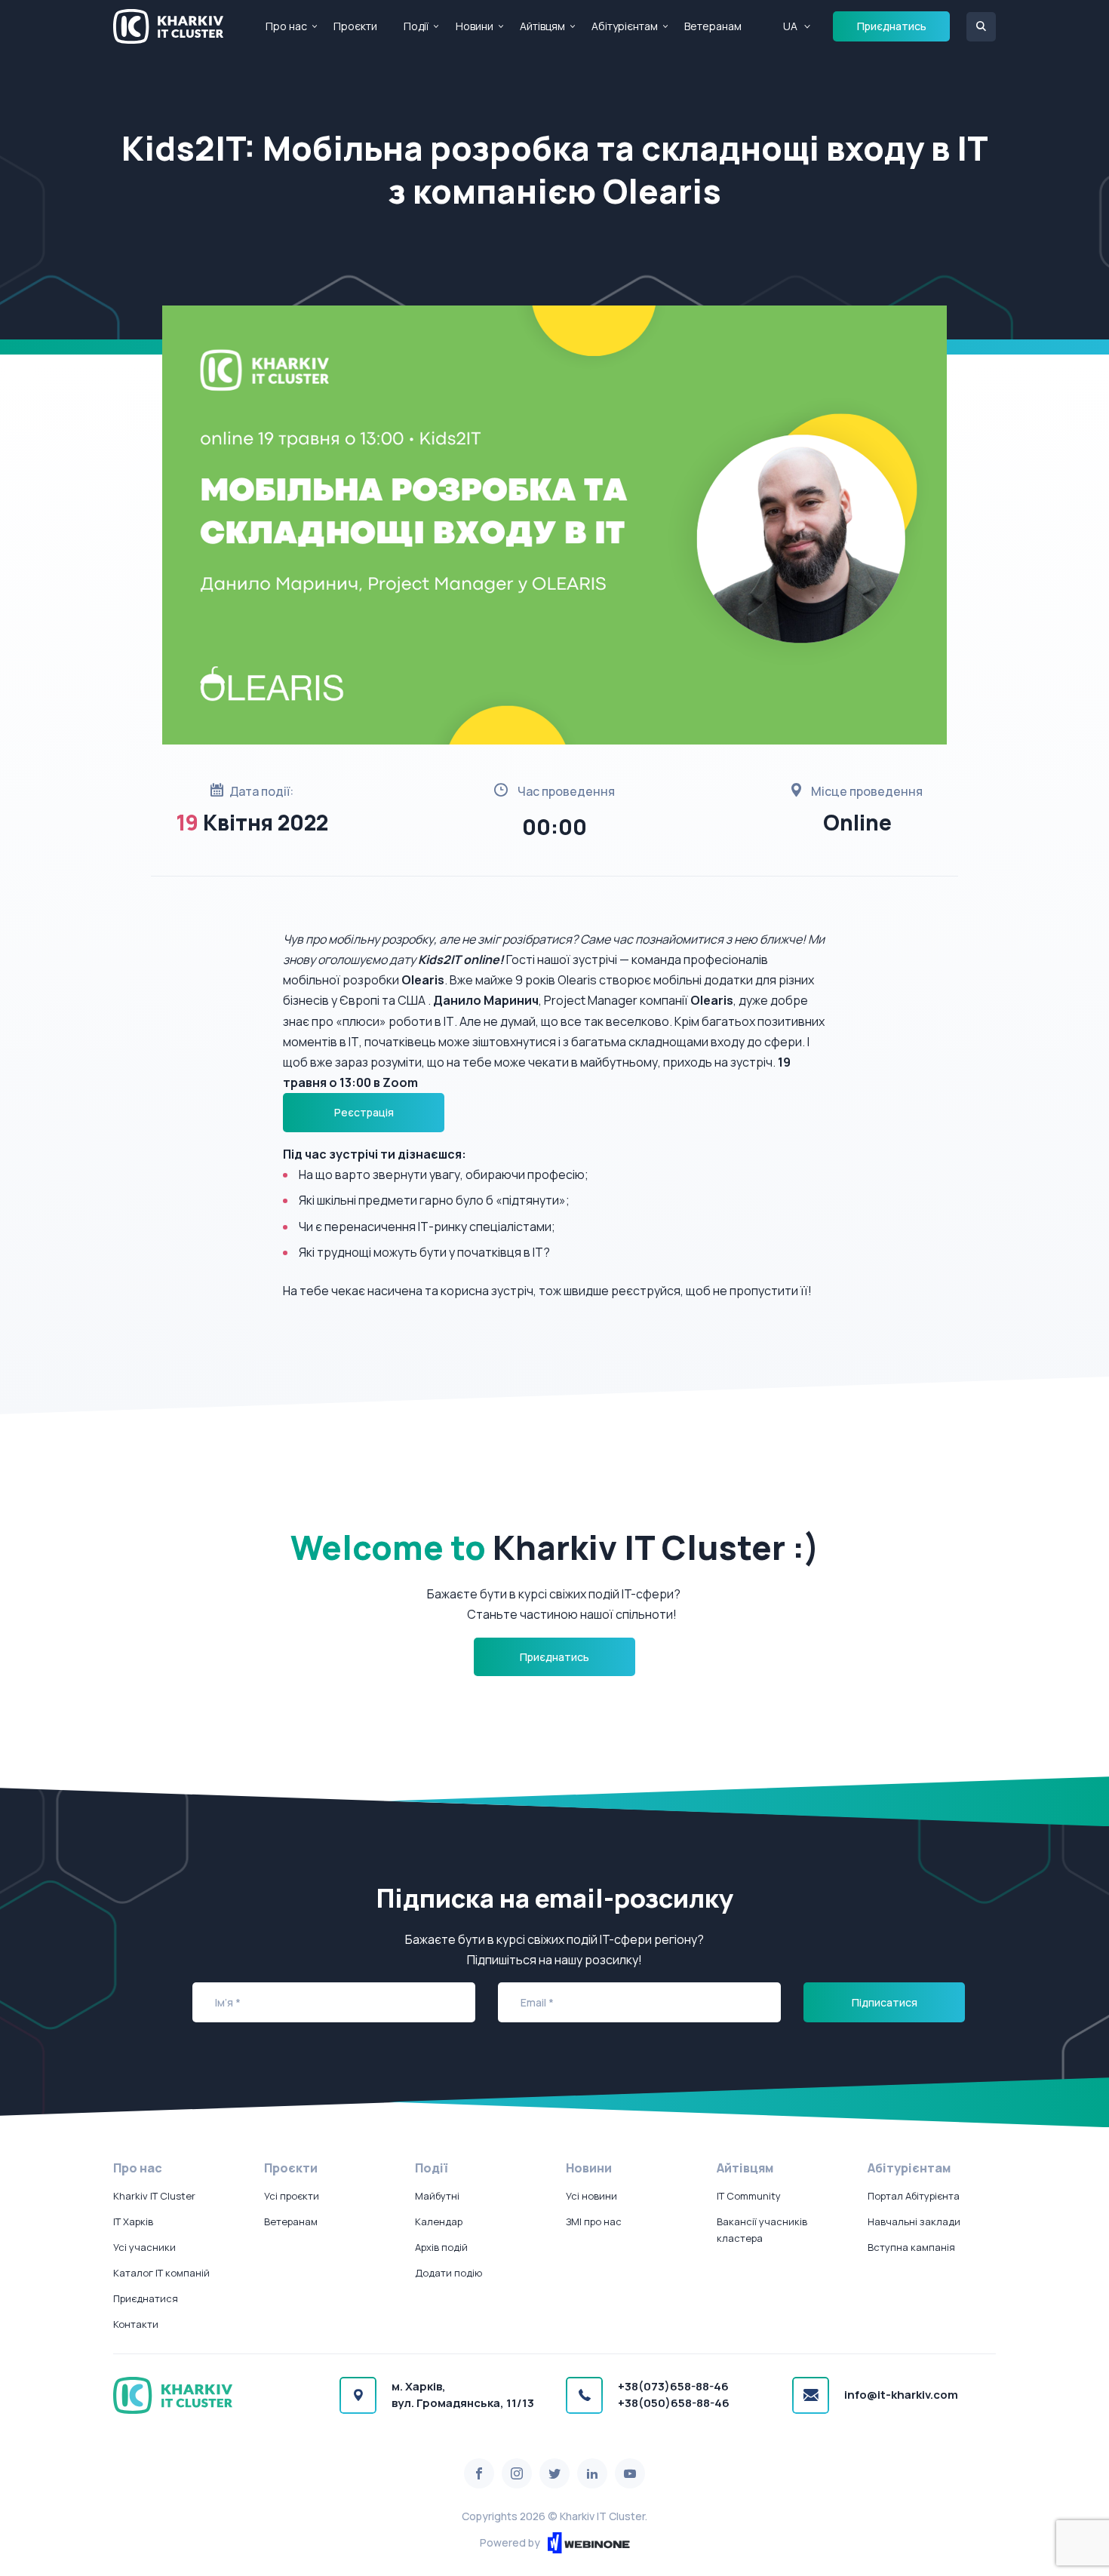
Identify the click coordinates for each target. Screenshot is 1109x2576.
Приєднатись (892, 26)
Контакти (136, 2324)
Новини (475, 26)
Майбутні (437, 2196)
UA (790, 26)
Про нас (286, 26)
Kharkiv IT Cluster (154, 2196)
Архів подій (441, 2247)
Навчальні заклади (914, 2221)
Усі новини (591, 2196)
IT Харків (133, 2221)
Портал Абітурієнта (914, 2196)
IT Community (749, 2196)
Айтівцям (542, 26)
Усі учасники (144, 2247)
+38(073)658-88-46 (673, 2386)
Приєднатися (146, 2298)
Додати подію (449, 2273)
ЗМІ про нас (594, 2221)
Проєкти (355, 26)
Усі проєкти (292, 2196)
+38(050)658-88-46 (674, 2403)
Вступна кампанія (911, 2247)
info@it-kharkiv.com (901, 2395)
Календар (439, 2221)
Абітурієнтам (625, 26)
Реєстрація (364, 1112)
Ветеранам (713, 26)
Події (416, 26)
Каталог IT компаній (161, 2273)
